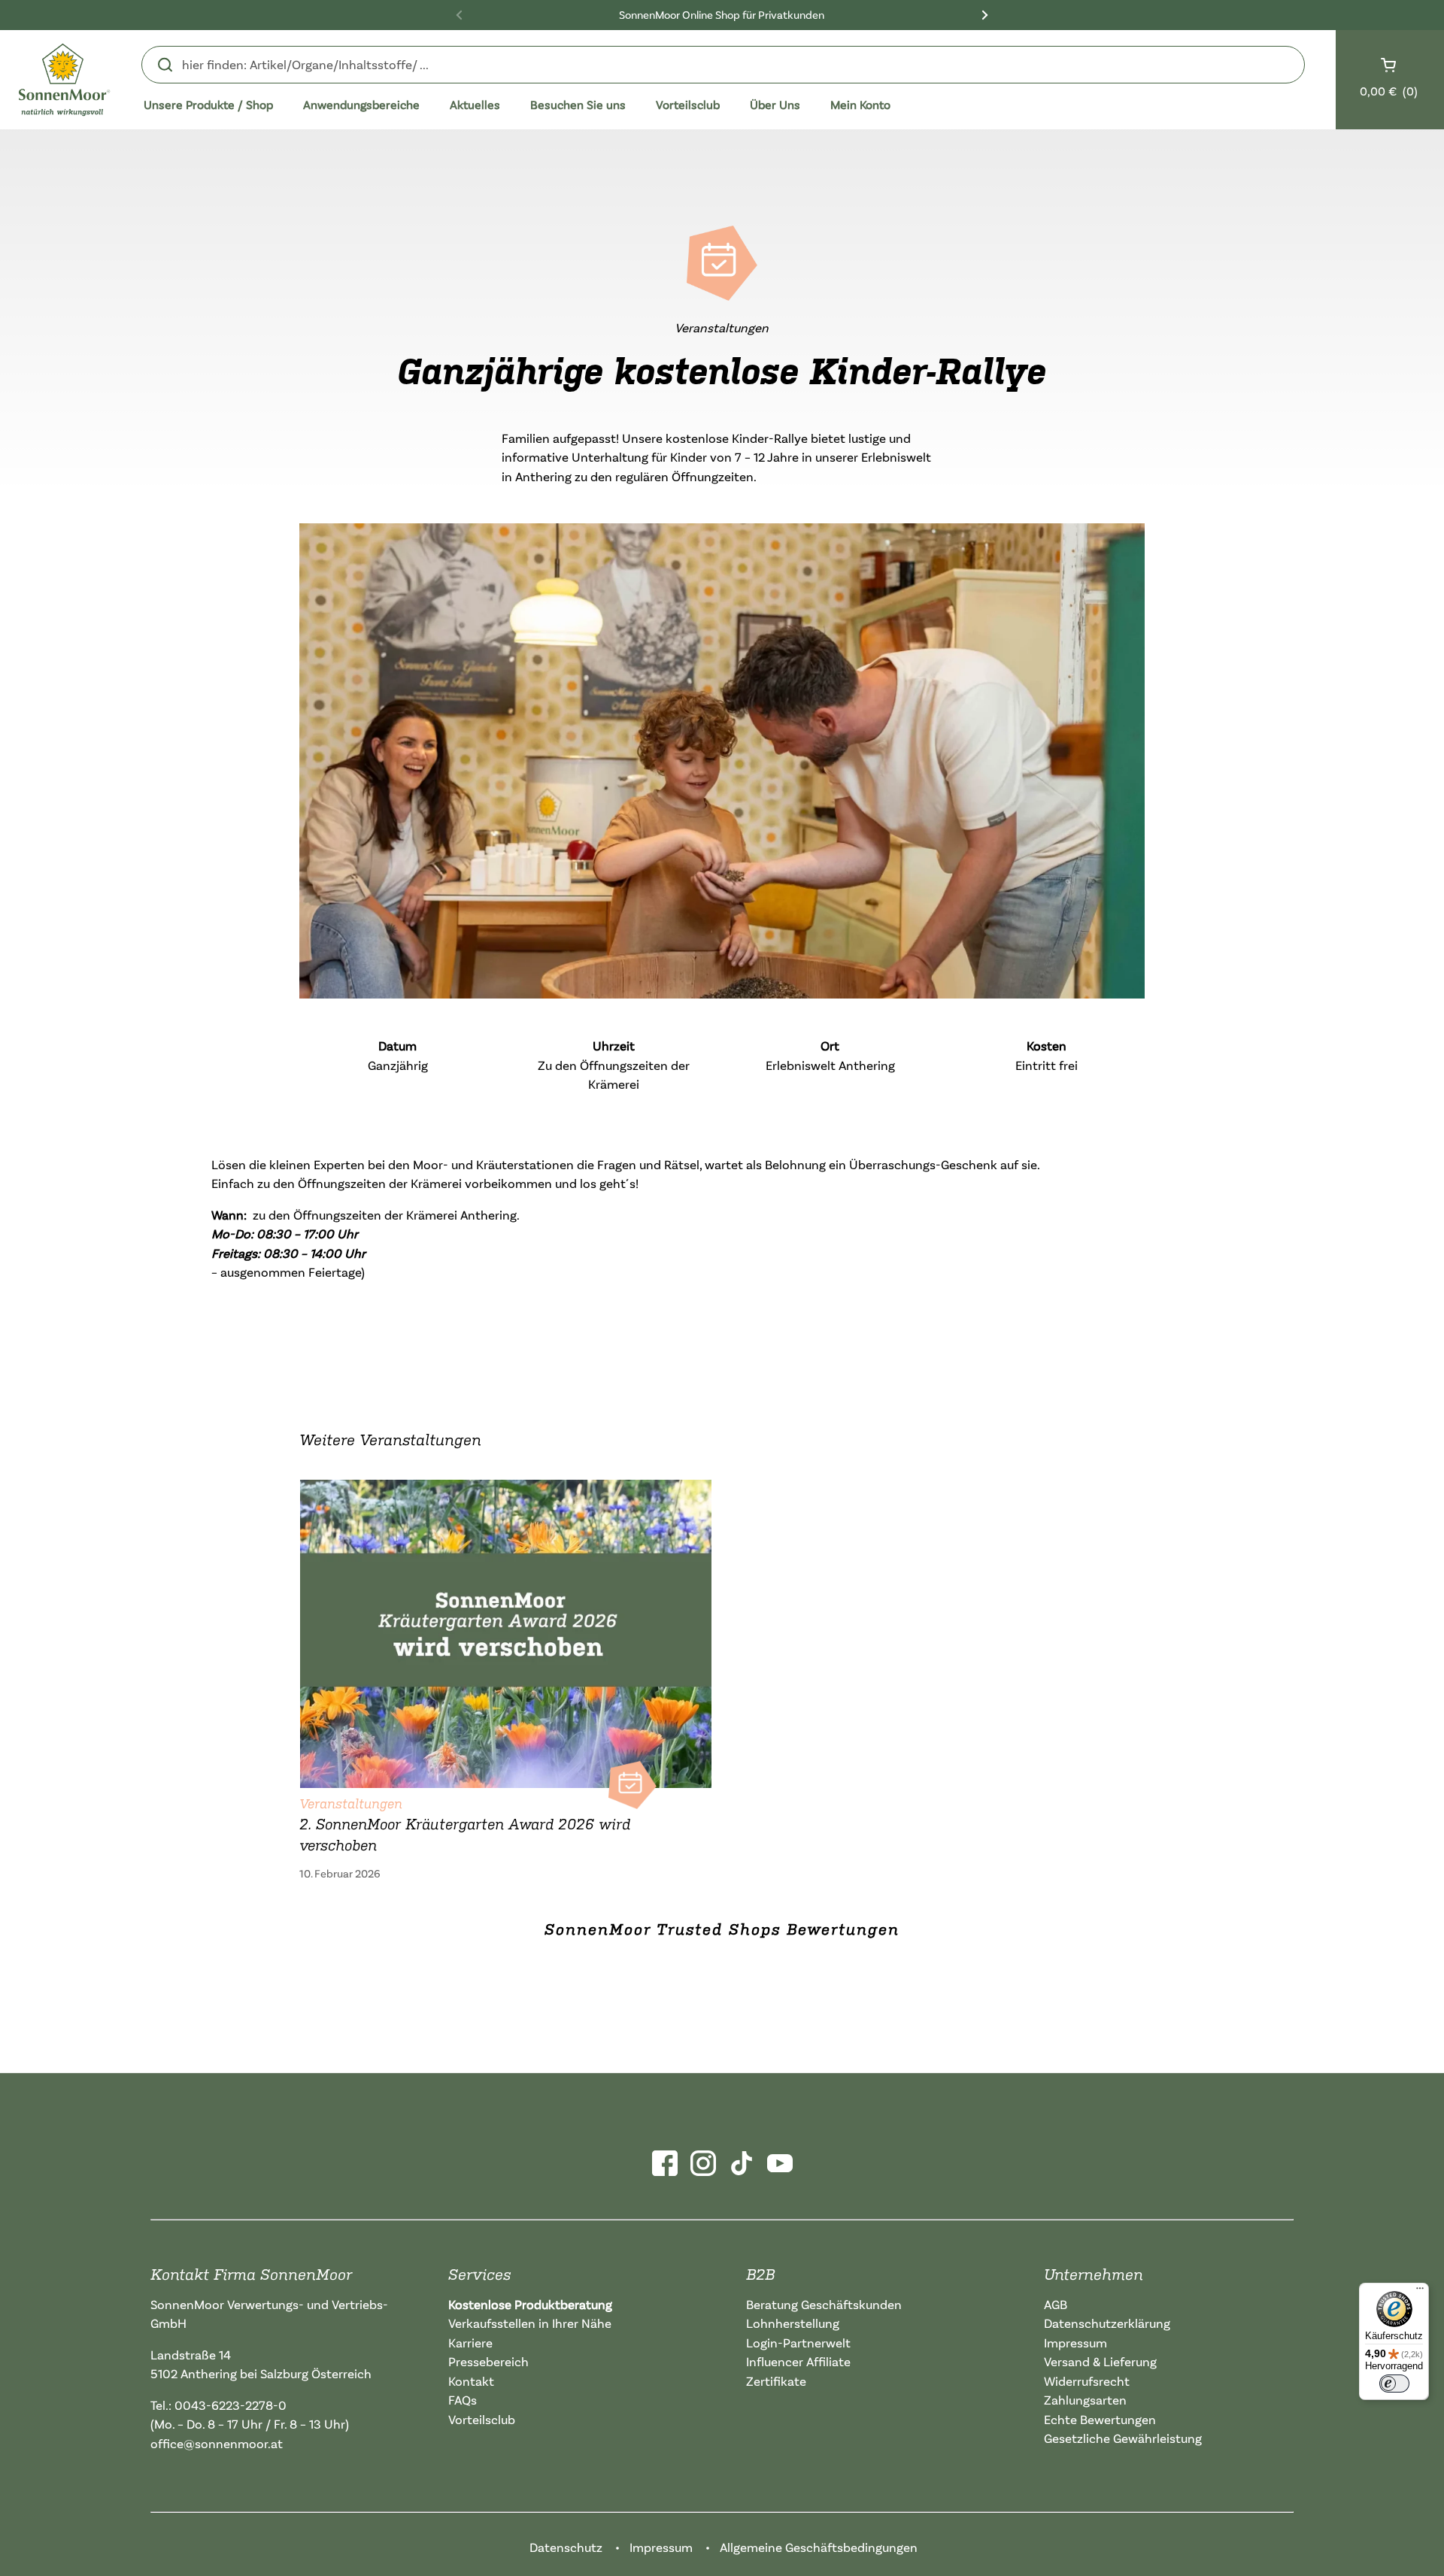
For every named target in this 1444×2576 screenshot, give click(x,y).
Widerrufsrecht (1087, 2381)
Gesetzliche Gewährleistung (1123, 2438)
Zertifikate (776, 2381)
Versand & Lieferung (1100, 2361)
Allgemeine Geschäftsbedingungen (819, 2547)
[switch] (1394, 2384)
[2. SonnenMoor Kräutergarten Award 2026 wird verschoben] (506, 1630)
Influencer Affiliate (798, 2361)
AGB (1056, 2304)
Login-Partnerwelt (798, 2343)
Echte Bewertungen (1100, 2419)
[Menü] (1420, 2292)
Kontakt (471, 2381)
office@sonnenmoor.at (217, 2443)
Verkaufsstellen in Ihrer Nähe (530, 2323)
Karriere (470, 2343)
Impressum (1075, 2343)
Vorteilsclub (482, 2419)
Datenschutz (566, 2547)
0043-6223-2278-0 (231, 2405)
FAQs (463, 2400)
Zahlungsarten (1085, 2400)
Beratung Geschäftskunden (824, 2304)
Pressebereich (488, 2361)
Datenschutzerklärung (1107, 2323)
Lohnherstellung (793, 2323)
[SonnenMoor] (64, 80)
